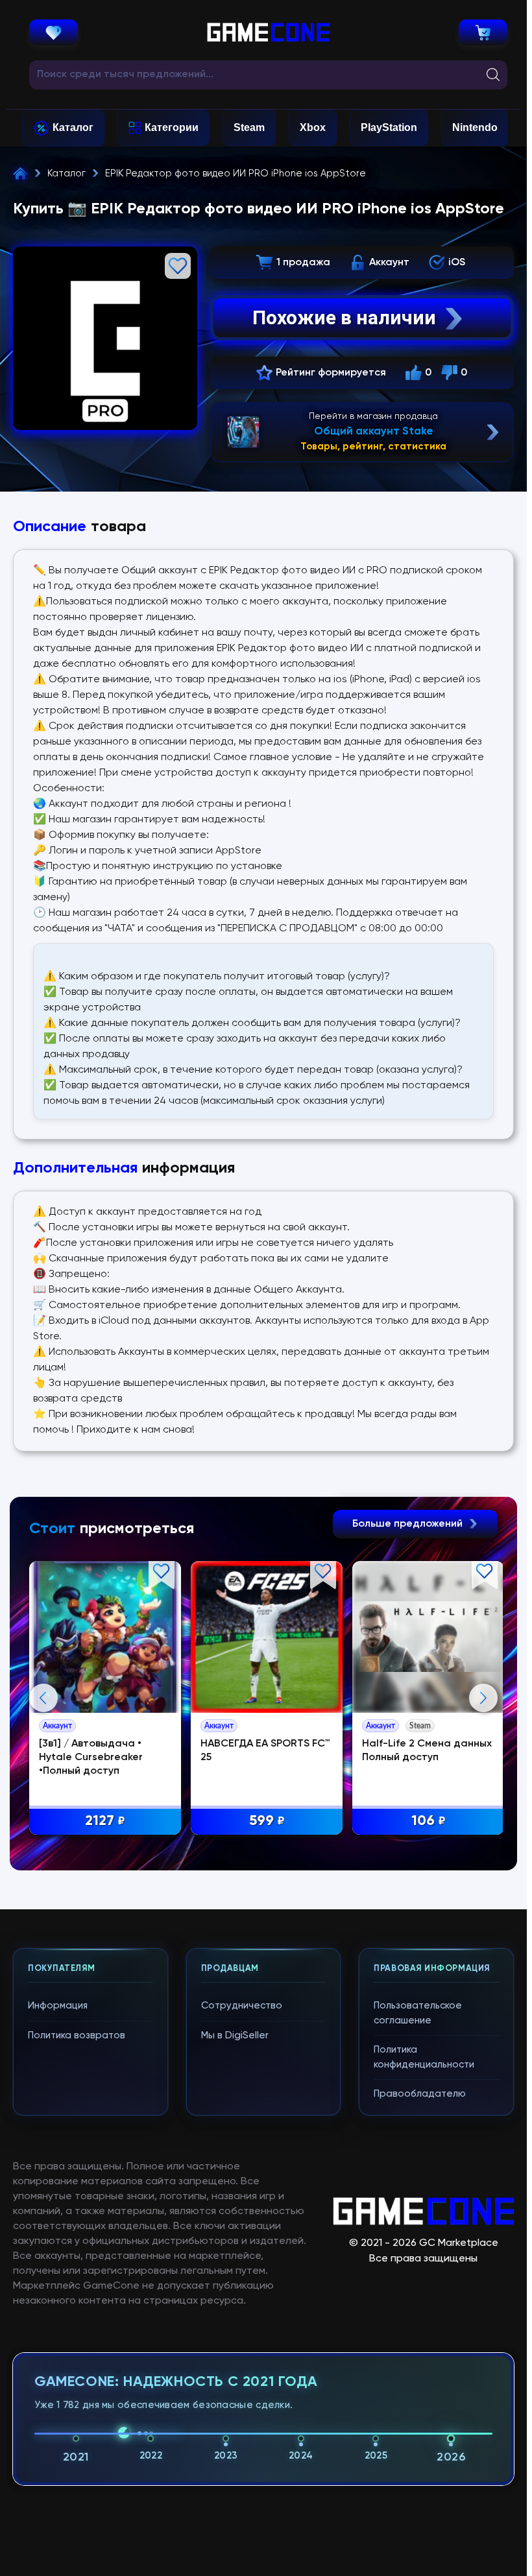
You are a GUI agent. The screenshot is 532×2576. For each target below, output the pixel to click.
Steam (249, 127)
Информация (58, 2006)
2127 (105, 1821)
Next (483, 1698)
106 (429, 1821)
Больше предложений (409, 1524)
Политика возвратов (77, 2035)
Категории (172, 127)
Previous (43, 1698)
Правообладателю (420, 2094)
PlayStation (389, 127)
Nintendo (475, 127)
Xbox (313, 127)
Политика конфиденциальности (424, 2057)
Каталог (73, 127)
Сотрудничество (242, 2006)
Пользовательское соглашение (418, 2013)
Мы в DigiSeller (235, 2035)
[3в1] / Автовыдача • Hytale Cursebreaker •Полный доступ (91, 1758)
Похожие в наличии (344, 317)
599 (267, 1821)
